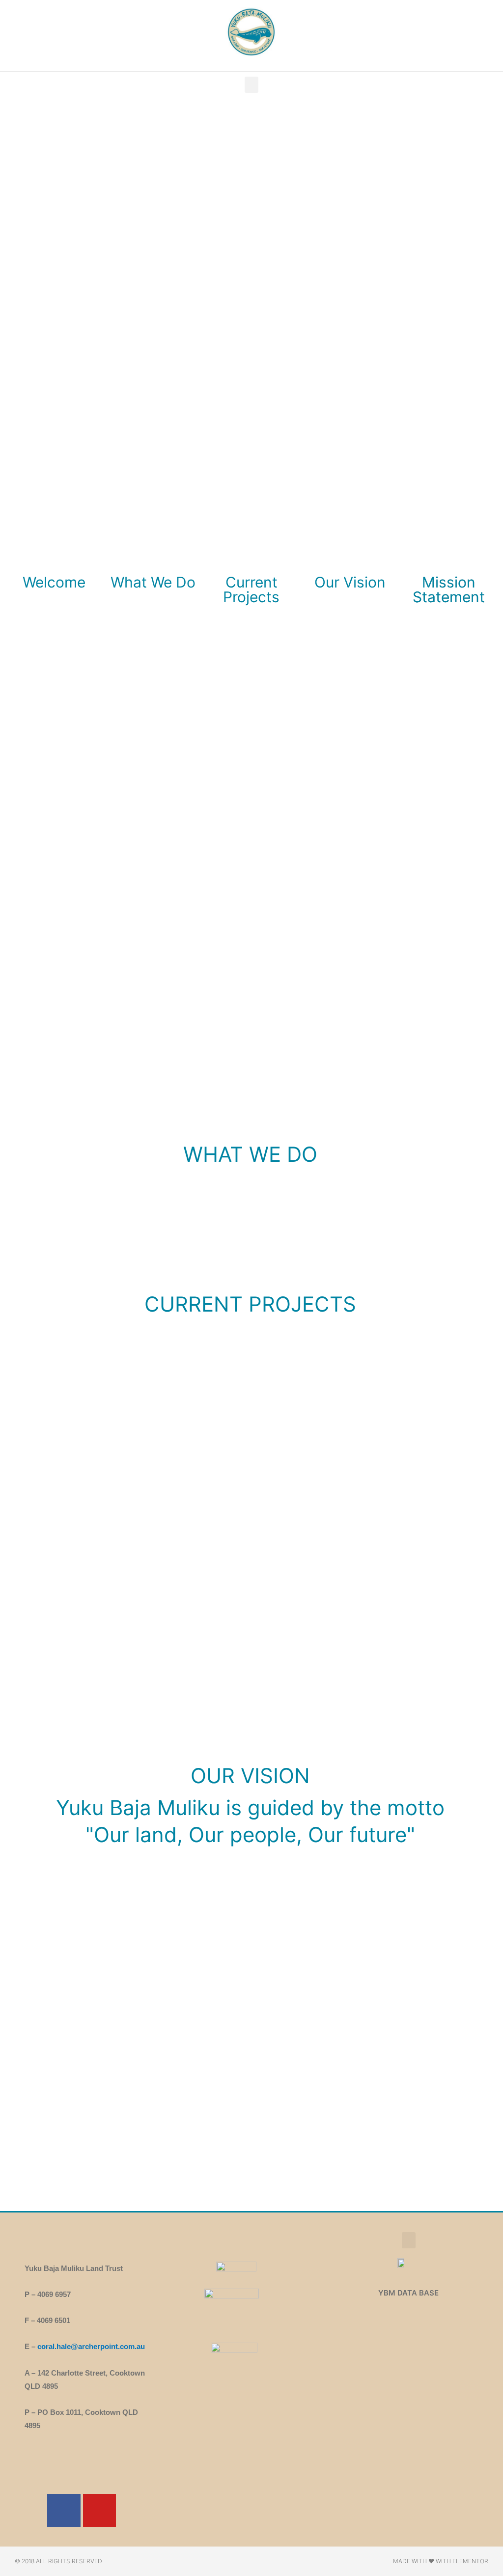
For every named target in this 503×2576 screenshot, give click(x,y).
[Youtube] (99, 2510)
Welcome (54, 582)
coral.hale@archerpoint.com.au (91, 2346)
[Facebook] (64, 2510)
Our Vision (350, 582)
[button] (251, 85)
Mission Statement (449, 589)
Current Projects (251, 589)
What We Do (153, 582)
